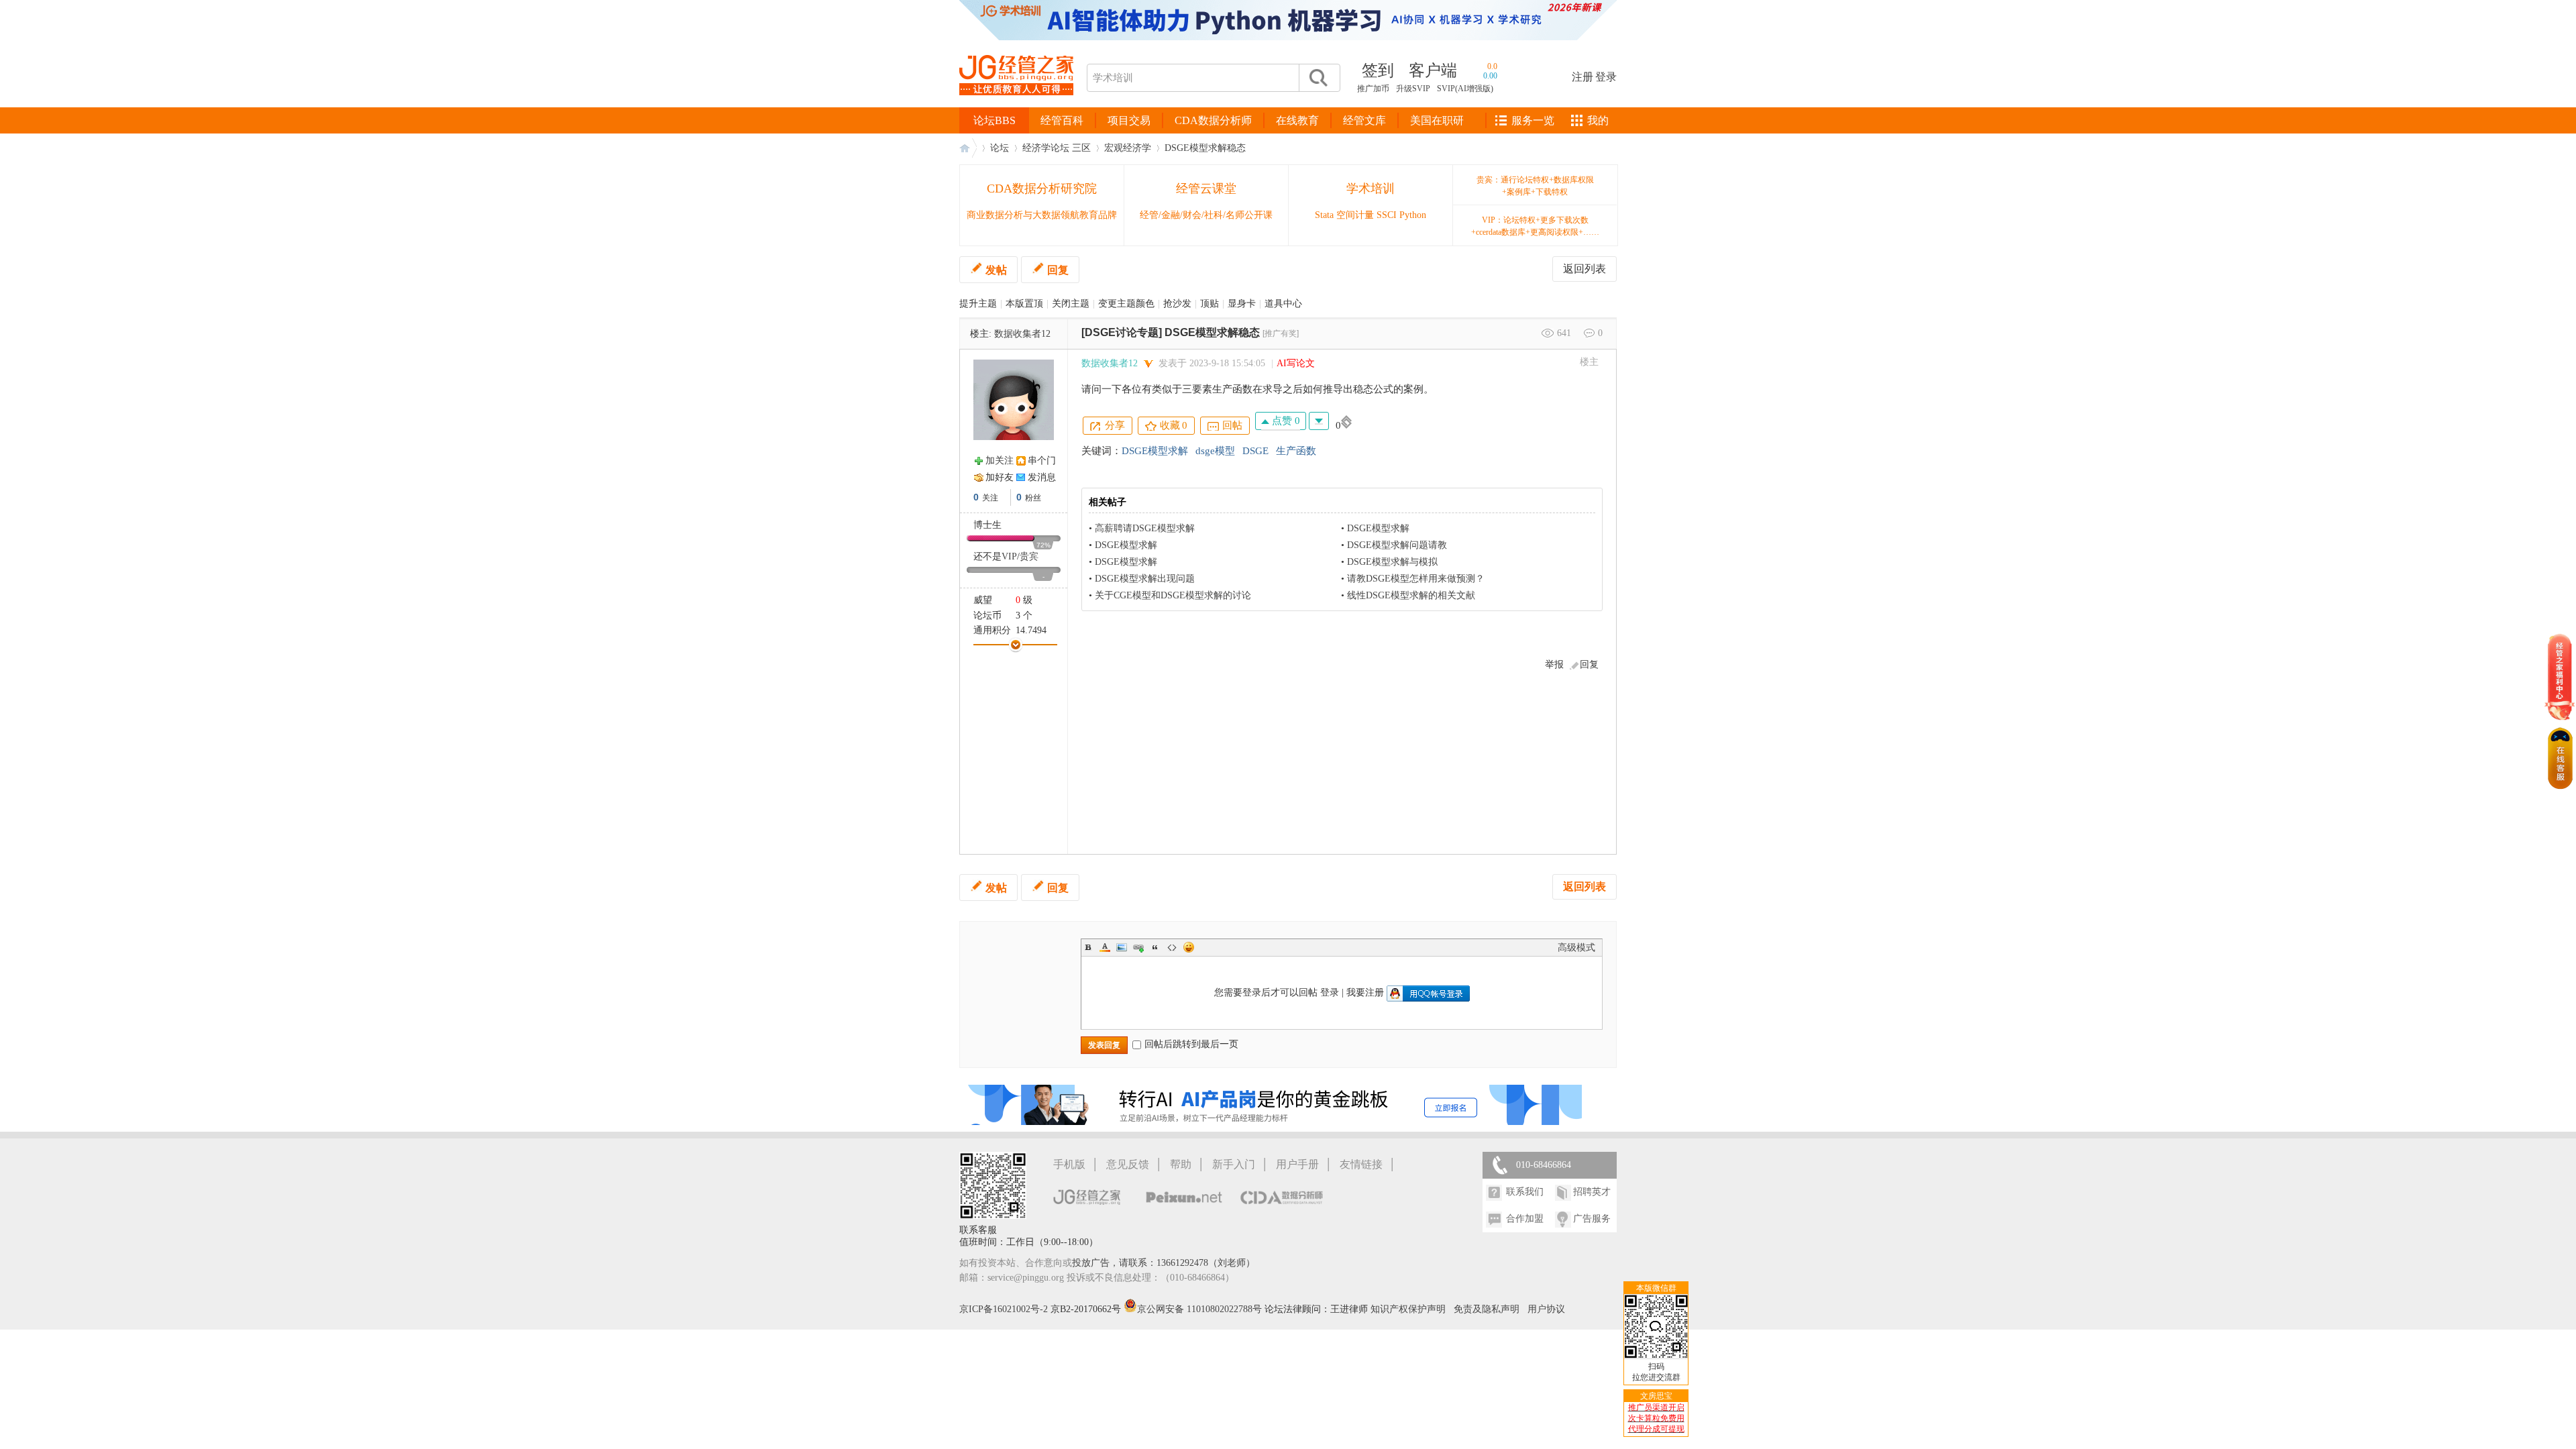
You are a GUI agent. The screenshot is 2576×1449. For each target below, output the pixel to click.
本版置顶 (1024, 304)
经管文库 (1364, 120)
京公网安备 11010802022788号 (1201, 1309)
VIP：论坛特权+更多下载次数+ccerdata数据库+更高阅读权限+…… (1535, 226)
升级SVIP (1413, 89)
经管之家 (968, 148)
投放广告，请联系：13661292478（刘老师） (1164, 1263)
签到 (1378, 70)
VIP (1009, 556)
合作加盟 (1525, 1219)
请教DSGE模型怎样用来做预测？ (1416, 579)
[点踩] (1319, 421)
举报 (1554, 664)
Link (1138, 947)
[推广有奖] (1281, 333)
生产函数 (1296, 451)
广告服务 (1592, 1219)
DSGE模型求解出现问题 (1145, 579)
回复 (1058, 270)
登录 (1606, 77)
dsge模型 (1215, 451)
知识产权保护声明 (1408, 1309)
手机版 (1069, 1164)
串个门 (1042, 461)
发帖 (996, 270)
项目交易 (1129, 120)
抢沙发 (1177, 304)
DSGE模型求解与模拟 (1392, 562)
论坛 (1000, 148)
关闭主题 (1071, 304)
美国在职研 (1437, 120)
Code (1172, 947)
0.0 (1492, 66)
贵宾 (1029, 556)
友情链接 (1361, 1164)
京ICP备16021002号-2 (1004, 1309)
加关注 (1000, 461)
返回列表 (1585, 269)
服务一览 (1533, 120)
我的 (1598, 120)
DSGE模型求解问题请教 (1397, 545)
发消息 (1042, 477)
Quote (1155, 947)
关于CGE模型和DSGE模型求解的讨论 (1173, 595)
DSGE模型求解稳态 (1205, 148)
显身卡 (1242, 304)
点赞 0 (1285, 421)
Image (1122, 947)
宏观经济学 (1128, 148)
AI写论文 (1296, 363)
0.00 (1490, 76)
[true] (1318, 78)
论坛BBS (995, 120)
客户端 (1433, 70)
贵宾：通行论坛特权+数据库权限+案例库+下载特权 (1535, 186)
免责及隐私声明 (1487, 1309)
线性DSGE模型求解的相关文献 (1411, 595)
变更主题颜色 (1126, 304)
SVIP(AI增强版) (1465, 89)
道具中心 (1283, 304)
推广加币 (1373, 89)
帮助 (1181, 1164)
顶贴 (1210, 304)
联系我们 (1525, 1192)
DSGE (1255, 451)
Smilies (1189, 947)
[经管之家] (1016, 106)
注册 (1582, 77)
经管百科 (1062, 120)
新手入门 (1234, 1164)
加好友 (1000, 477)
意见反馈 (1128, 1164)
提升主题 (978, 304)
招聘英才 (1592, 1192)
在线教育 (1297, 120)
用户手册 (1297, 1164)
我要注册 (1365, 992)
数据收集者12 (1022, 334)
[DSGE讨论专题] (1122, 332)
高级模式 (1576, 948)
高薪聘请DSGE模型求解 (1145, 528)
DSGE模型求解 (1155, 451)
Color (1105, 947)
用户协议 (1546, 1309)
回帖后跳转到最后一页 (1191, 1044)
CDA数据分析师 (1213, 120)
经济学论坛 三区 (1057, 148)
